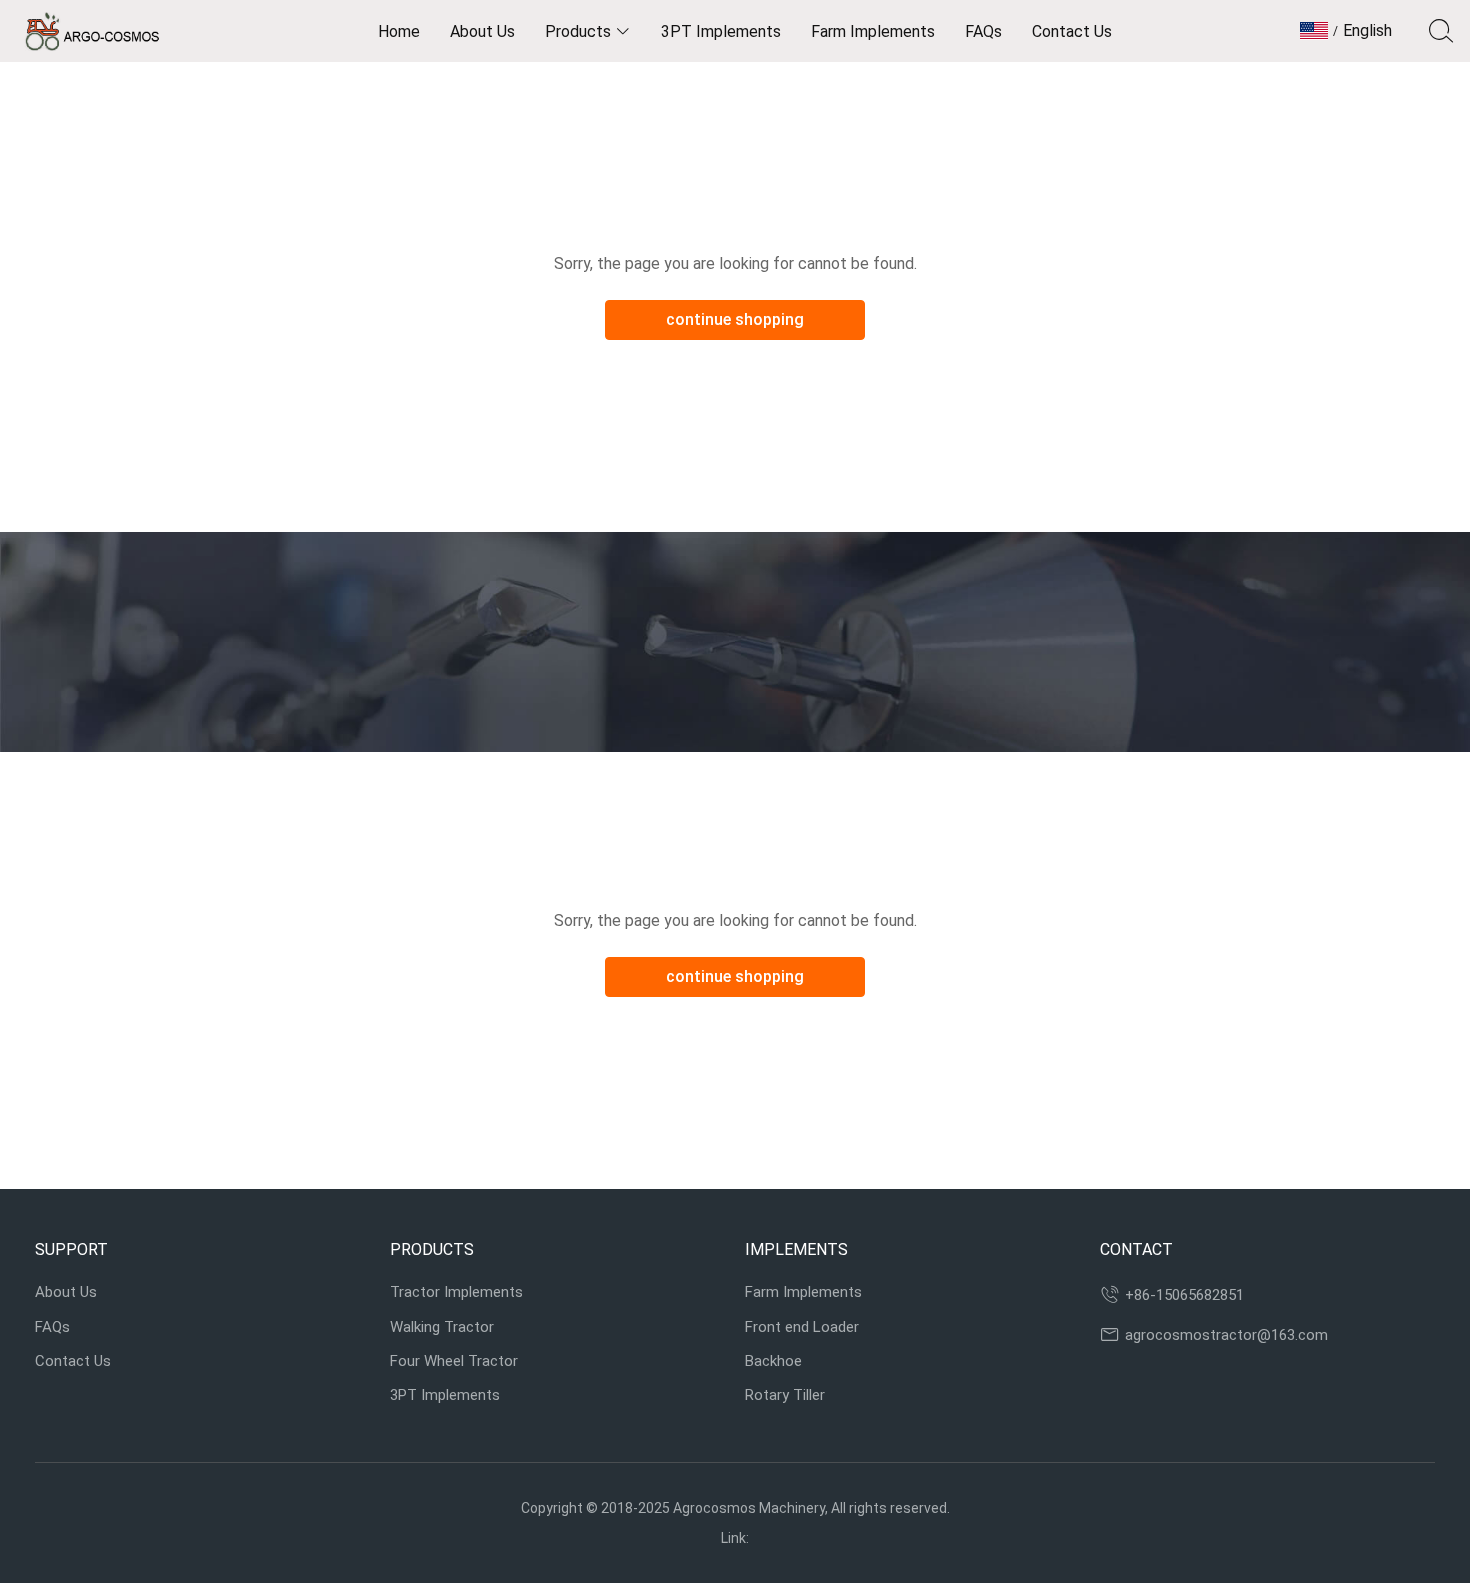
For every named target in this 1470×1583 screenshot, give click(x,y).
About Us (66, 1292)
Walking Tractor (442, 1327)
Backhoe (773, 1361)
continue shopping (735, 319)
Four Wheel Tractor (454, 1361)
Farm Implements (803, 1292)
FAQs (52, 1327)
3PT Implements (445, 1395)
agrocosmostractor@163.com (1226, 1335)
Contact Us (73, 1361)
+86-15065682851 (1184, 1295)
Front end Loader (802, 1327)
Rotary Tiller (785, 1395)
